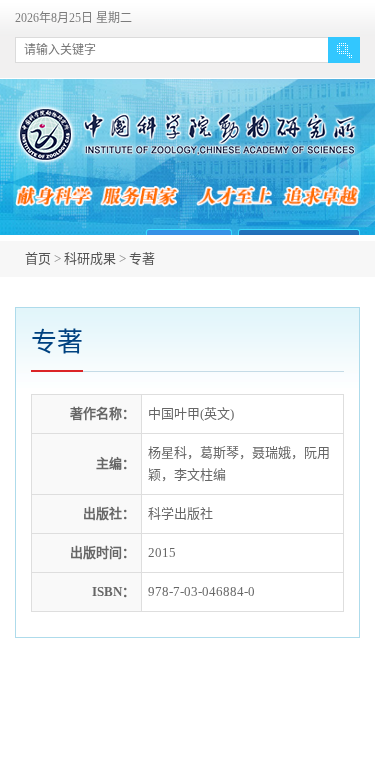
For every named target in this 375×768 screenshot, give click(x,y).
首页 (38, 258)
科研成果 (90, 258)
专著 (142, 258)
